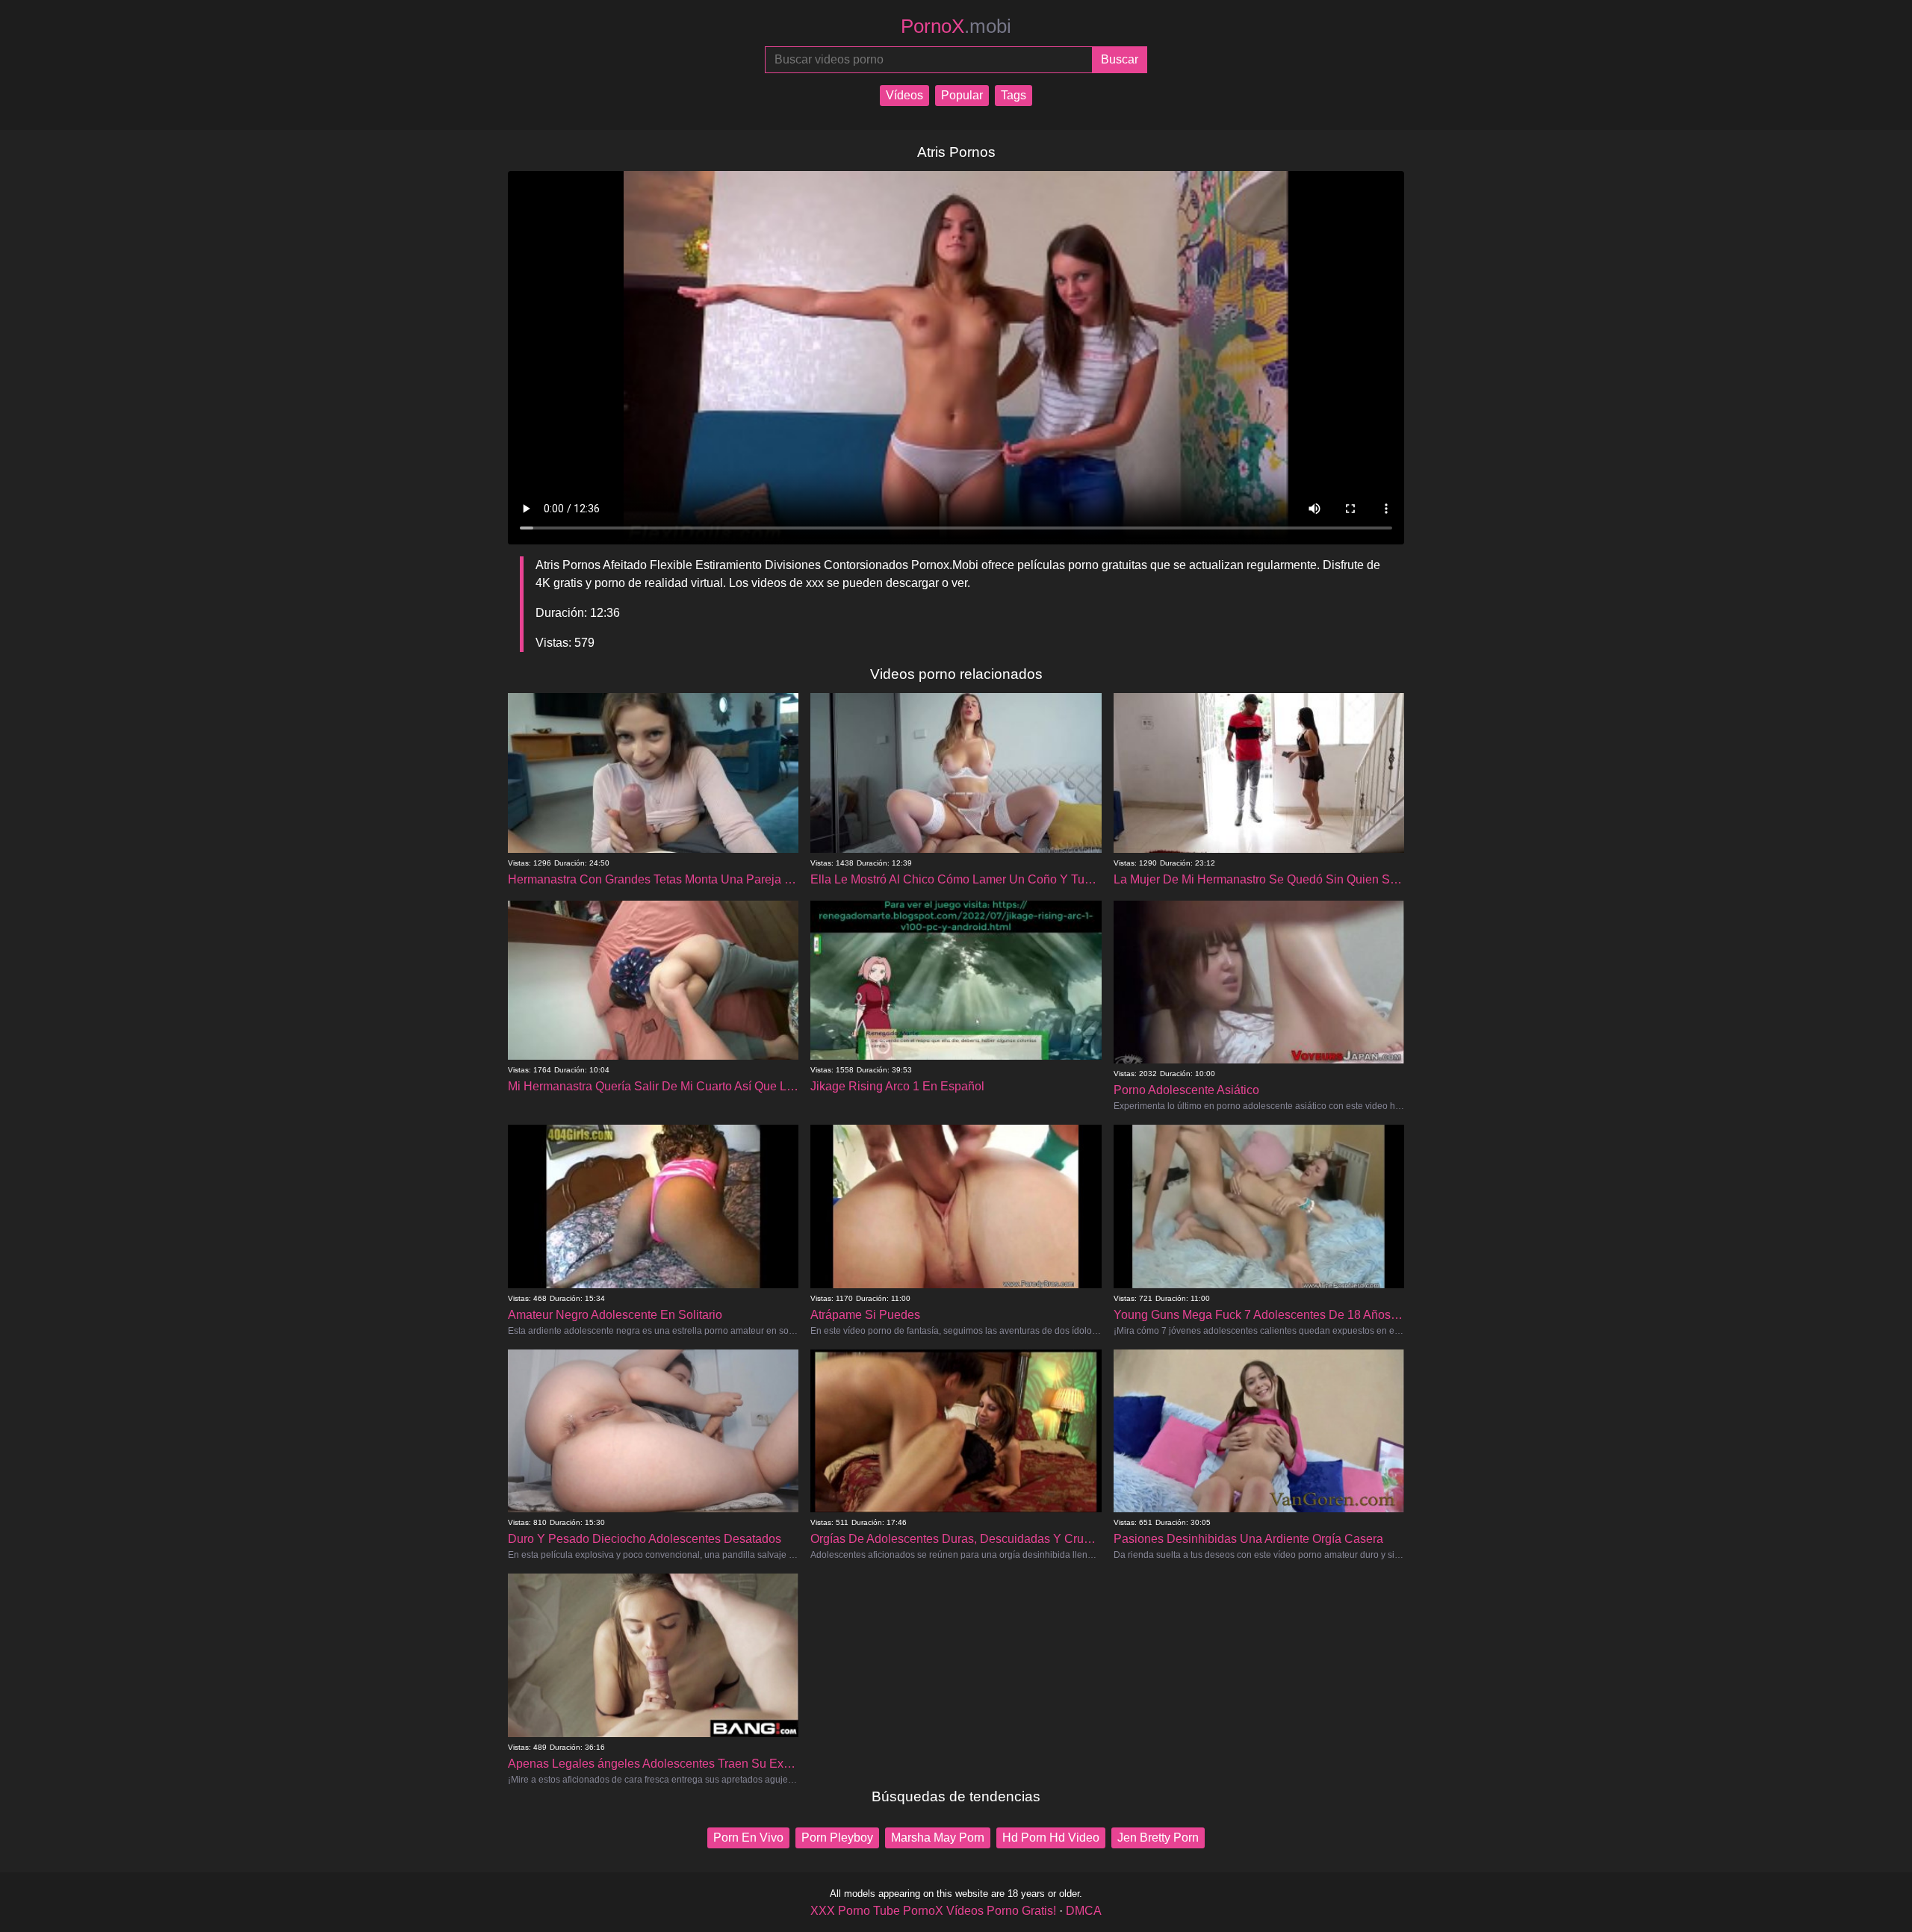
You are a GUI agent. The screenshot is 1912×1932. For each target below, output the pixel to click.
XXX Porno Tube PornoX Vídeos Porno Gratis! (933, 1911)
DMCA (1084, 1911)
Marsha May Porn (938, 1838)
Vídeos (904, 95)
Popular (962, 95)
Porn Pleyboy (837, 1838)
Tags (1014, 95)
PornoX (956, 26)
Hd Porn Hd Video (1051, 1838)
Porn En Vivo (748, 1838)
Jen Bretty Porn (1158, 1838)
